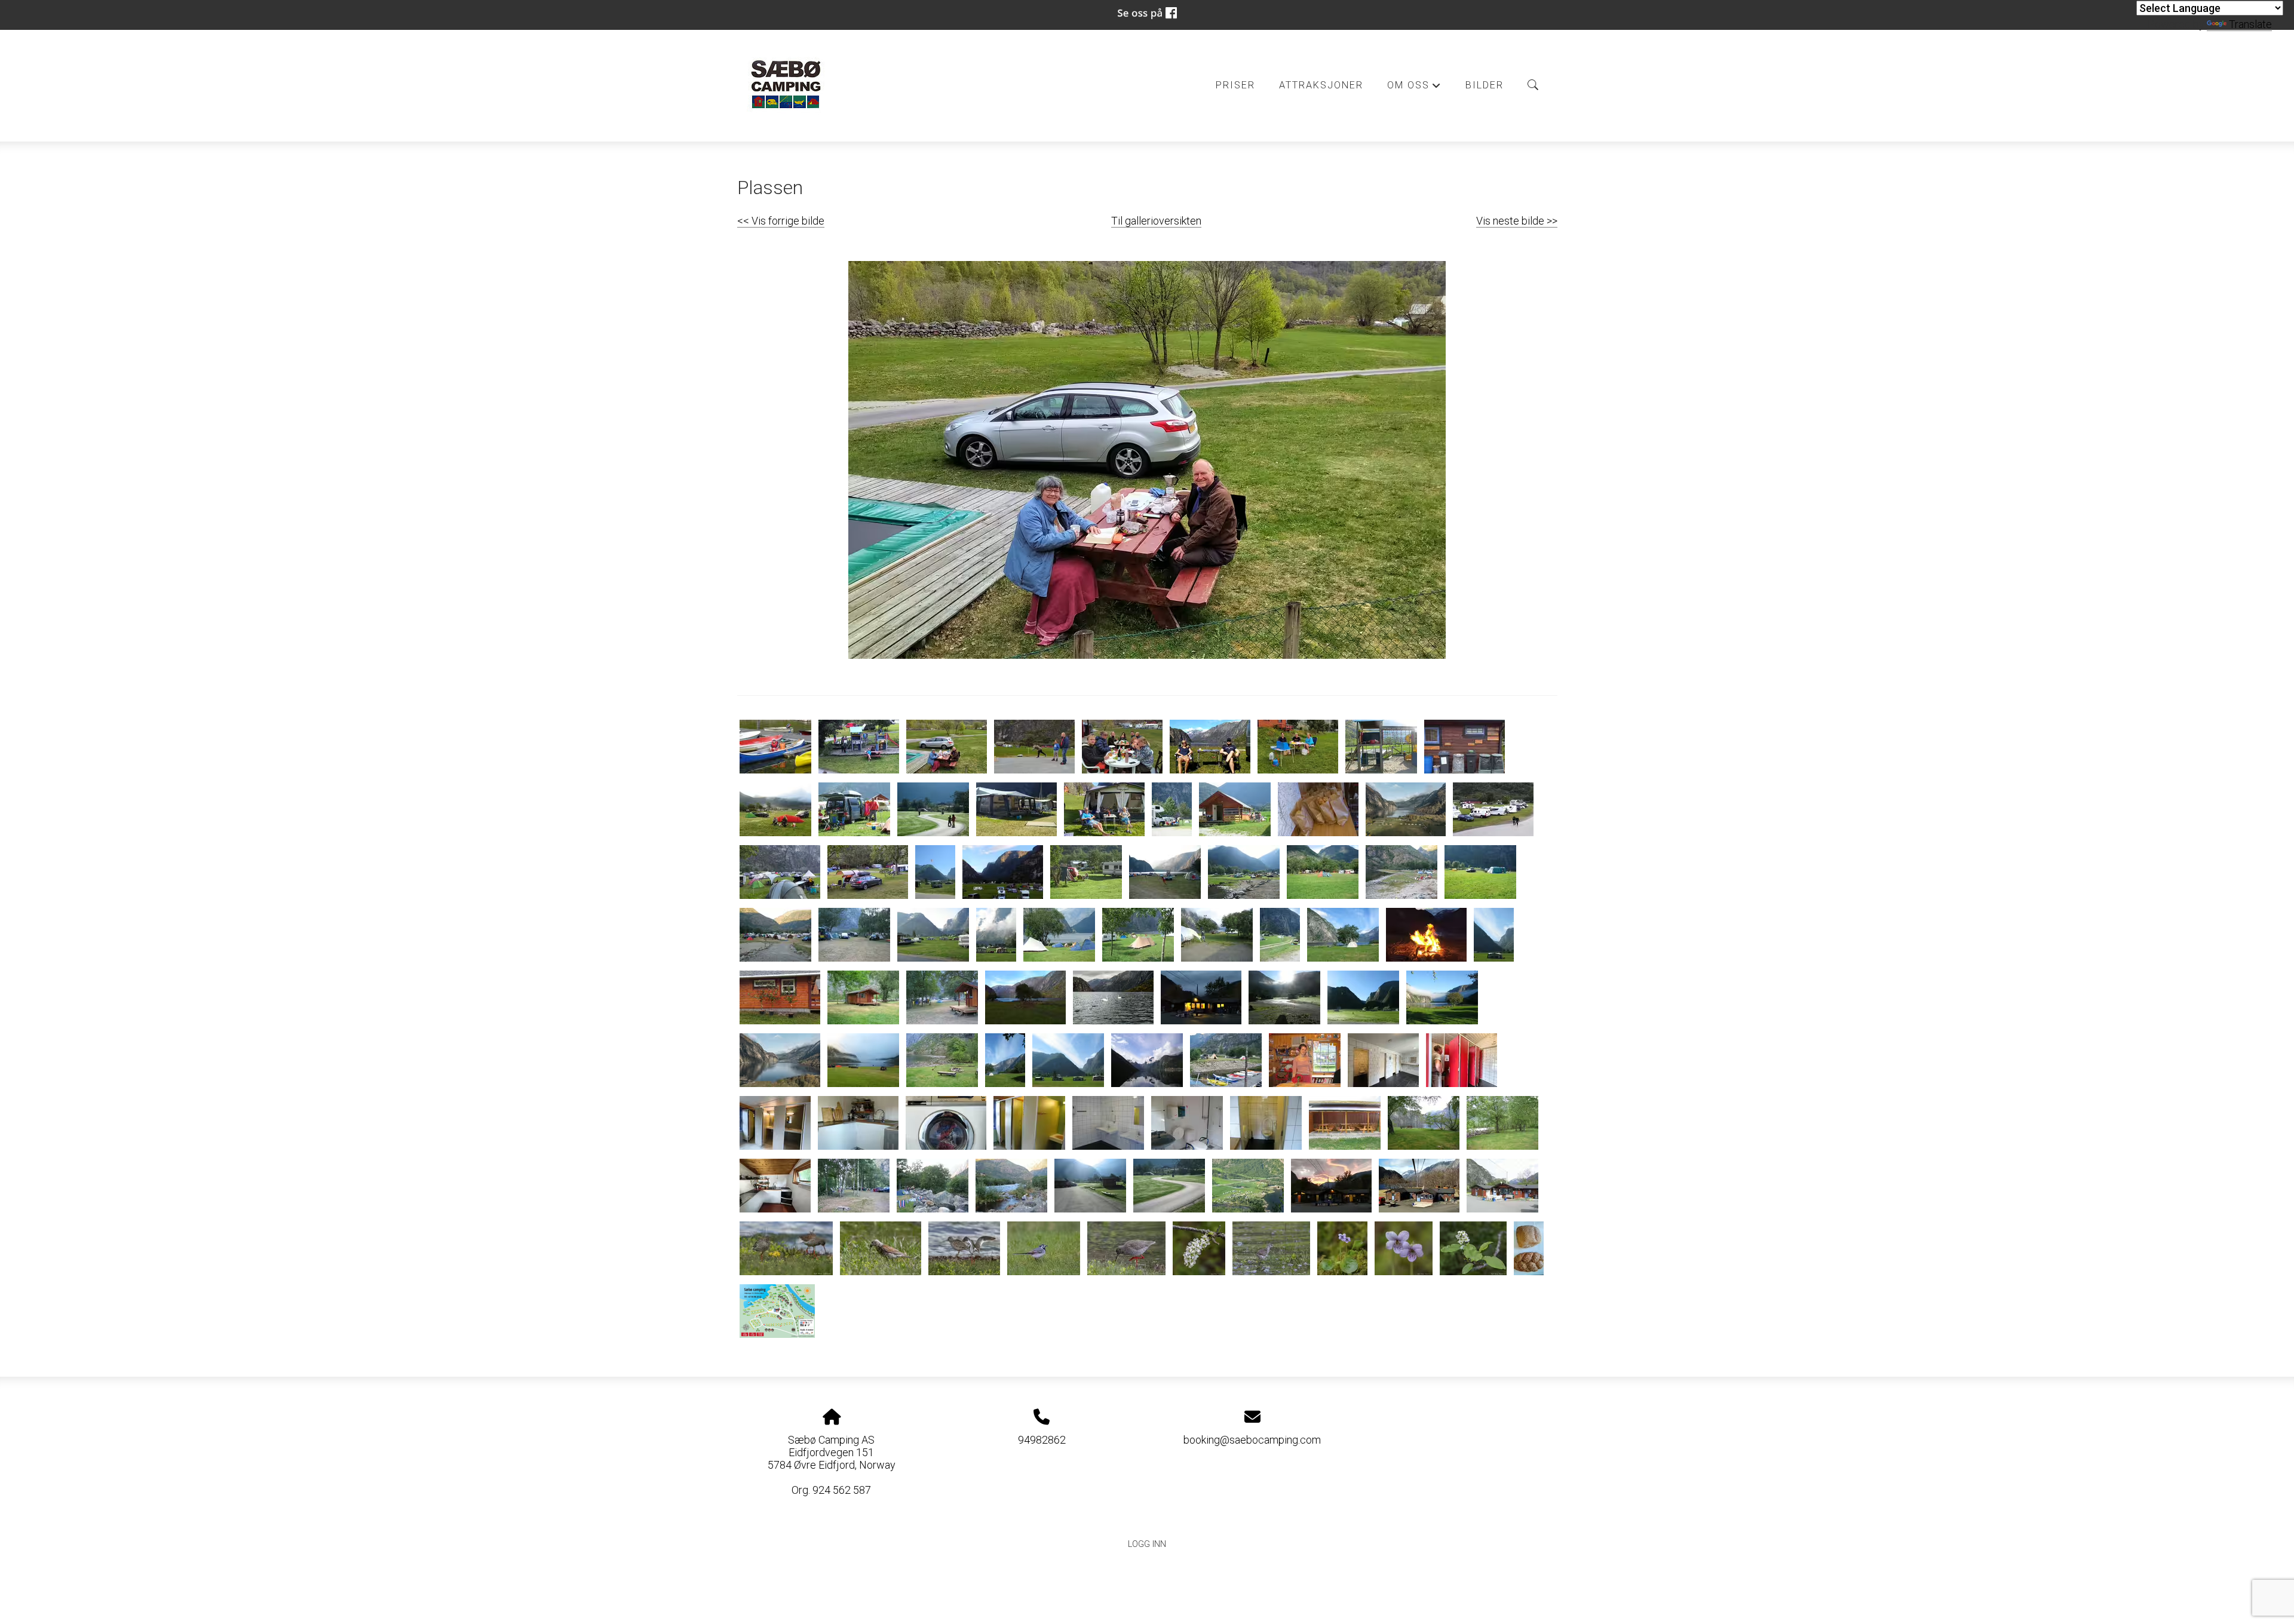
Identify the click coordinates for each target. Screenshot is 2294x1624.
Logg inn (1147, 1544)
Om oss (1414, 88)
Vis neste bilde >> (1517, 221)
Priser (1235, 85)
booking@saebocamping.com (1252, 1440)
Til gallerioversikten (1156, 221)
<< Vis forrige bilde (781, 221)
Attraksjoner (1321, 85)
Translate (2250, 24)
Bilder (1485, 85)
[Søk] (1533, 85)
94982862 (1042, 1440)
